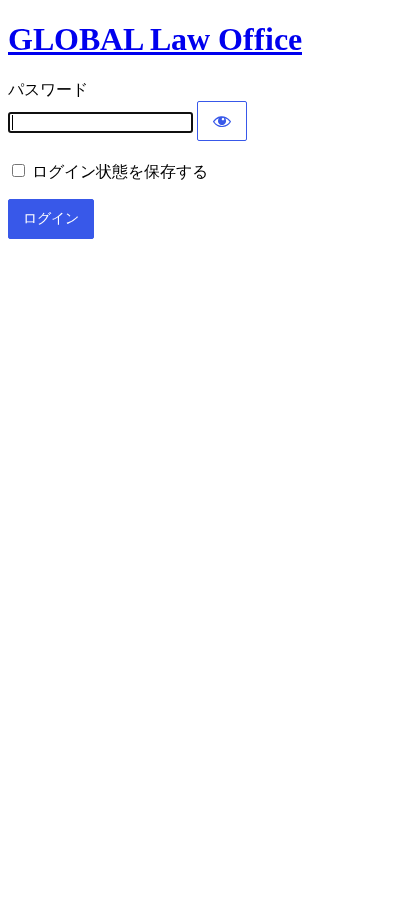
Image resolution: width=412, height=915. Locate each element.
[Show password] (222, 121)
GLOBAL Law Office (155, 39)
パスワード (48, 89)
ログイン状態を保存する (118, 171)
